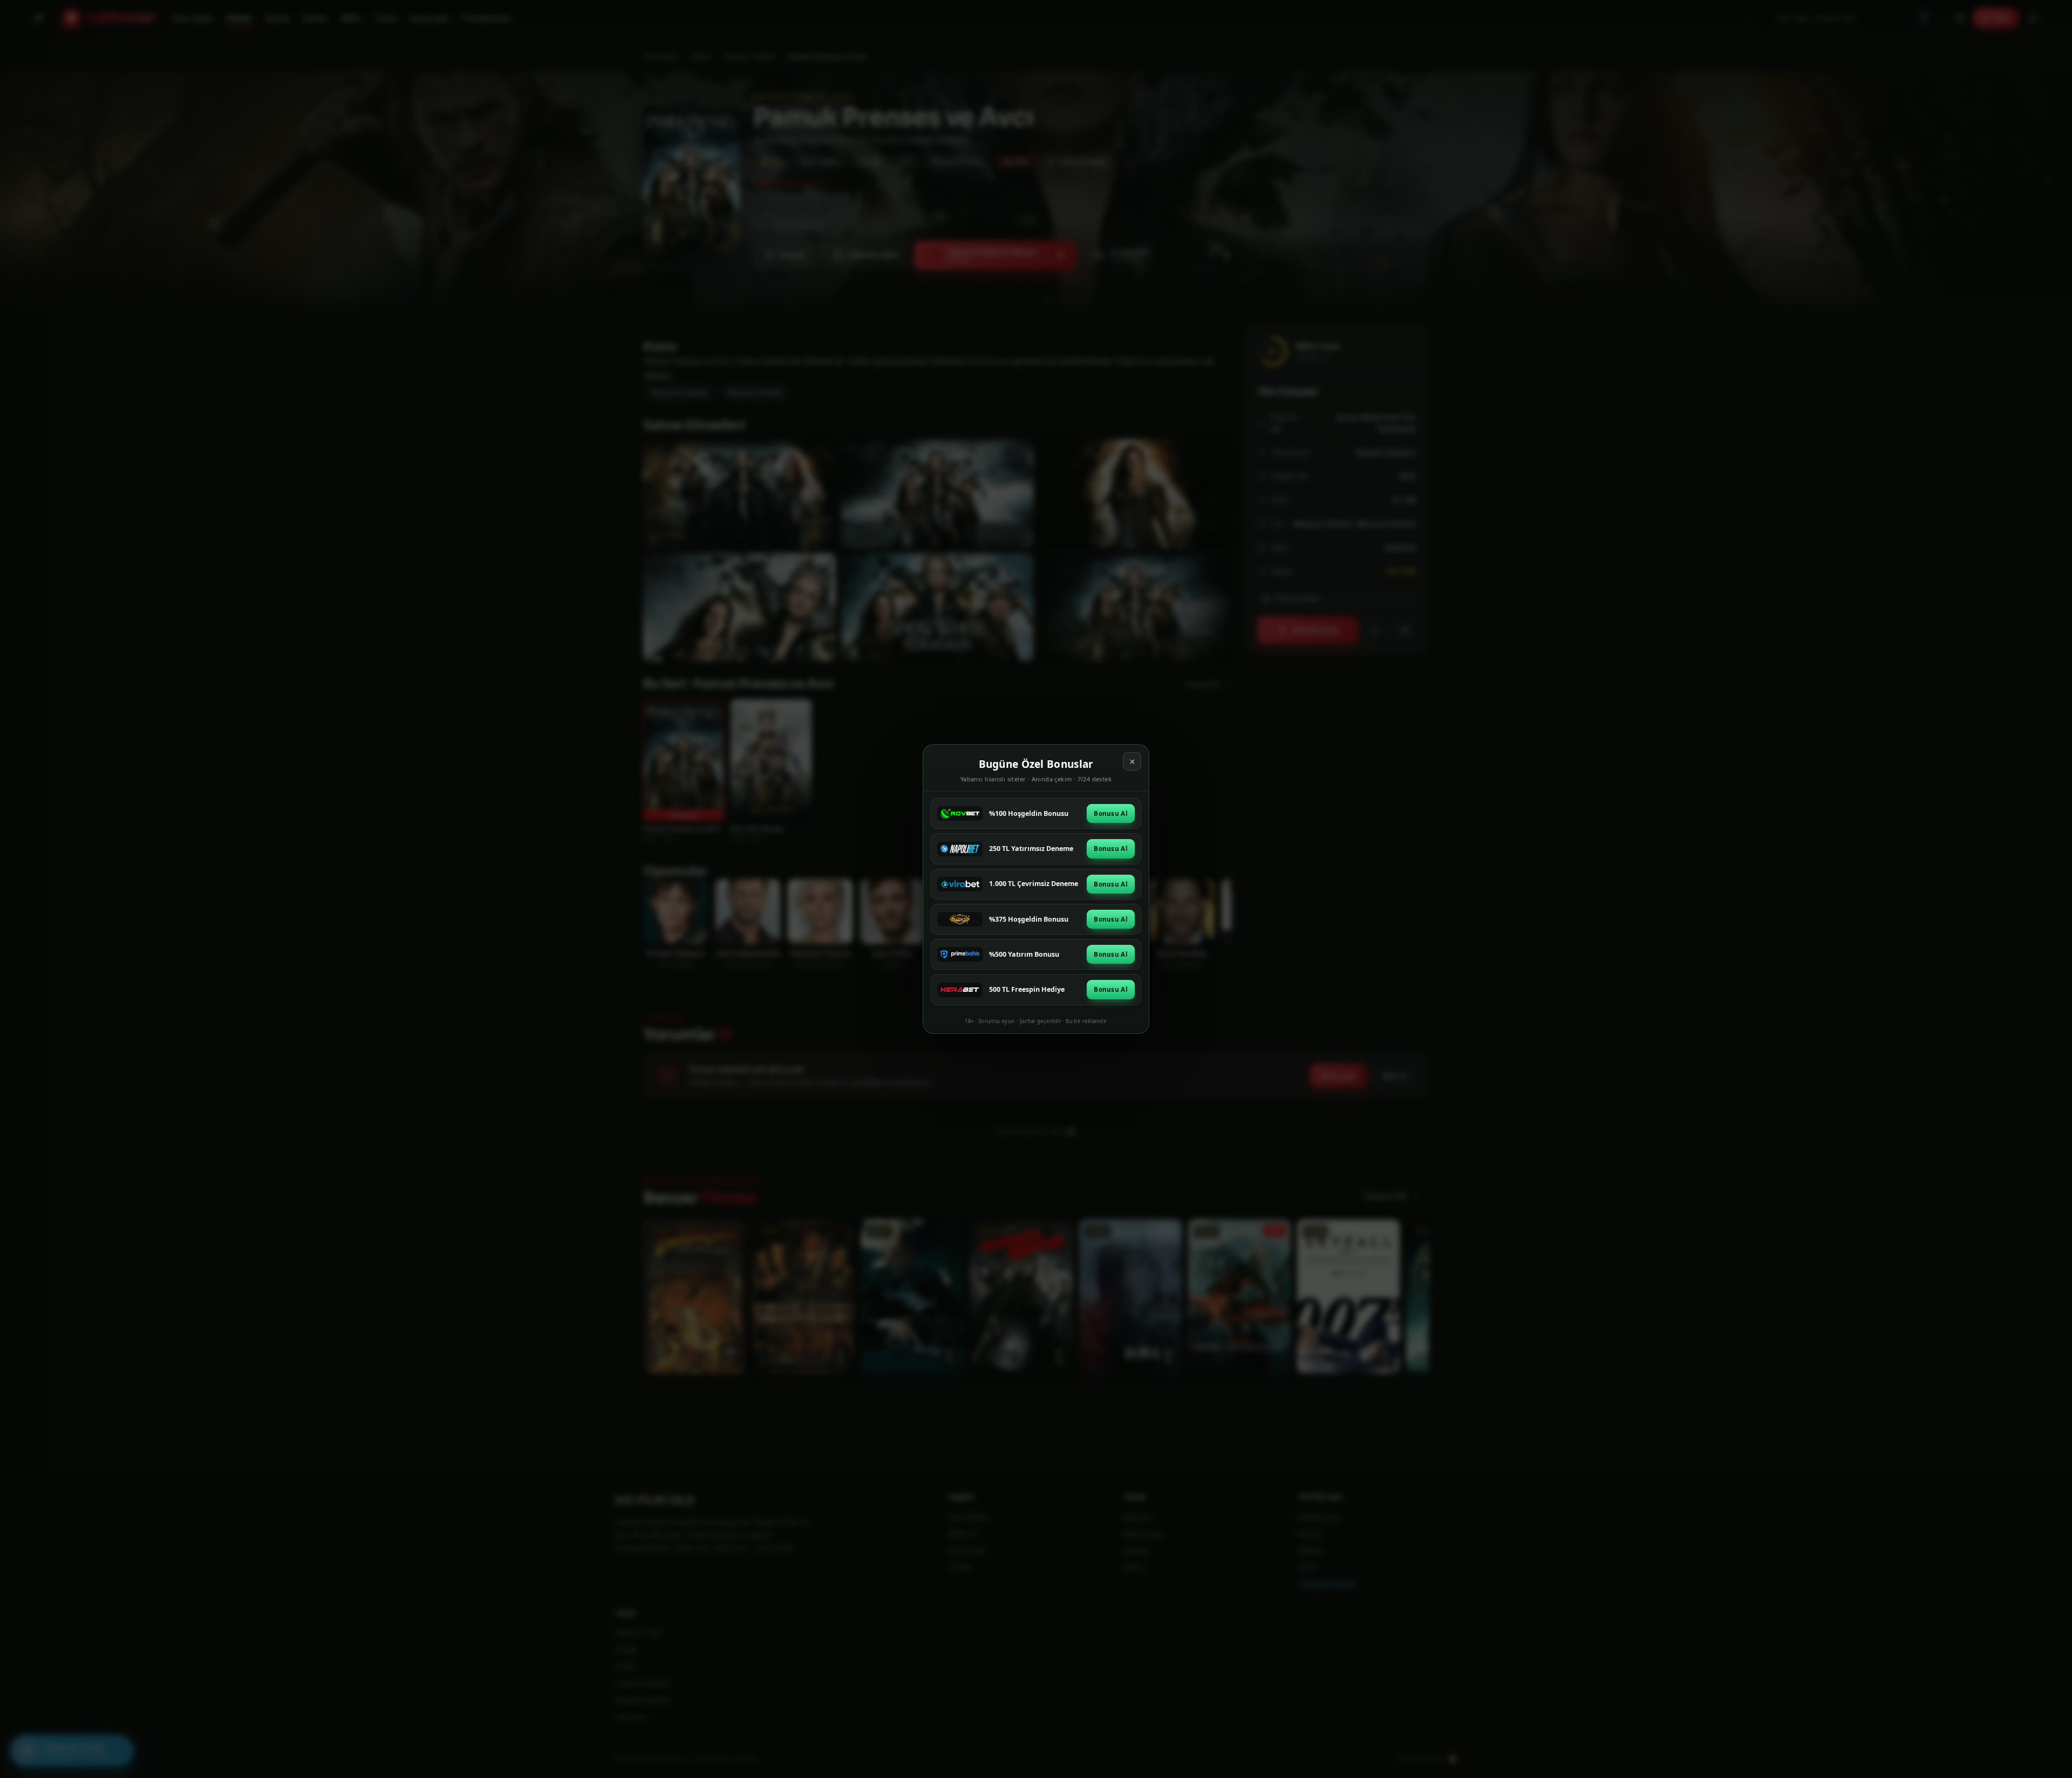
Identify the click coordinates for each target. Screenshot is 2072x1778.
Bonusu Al (1111, 813)
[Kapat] (1132, 761)
